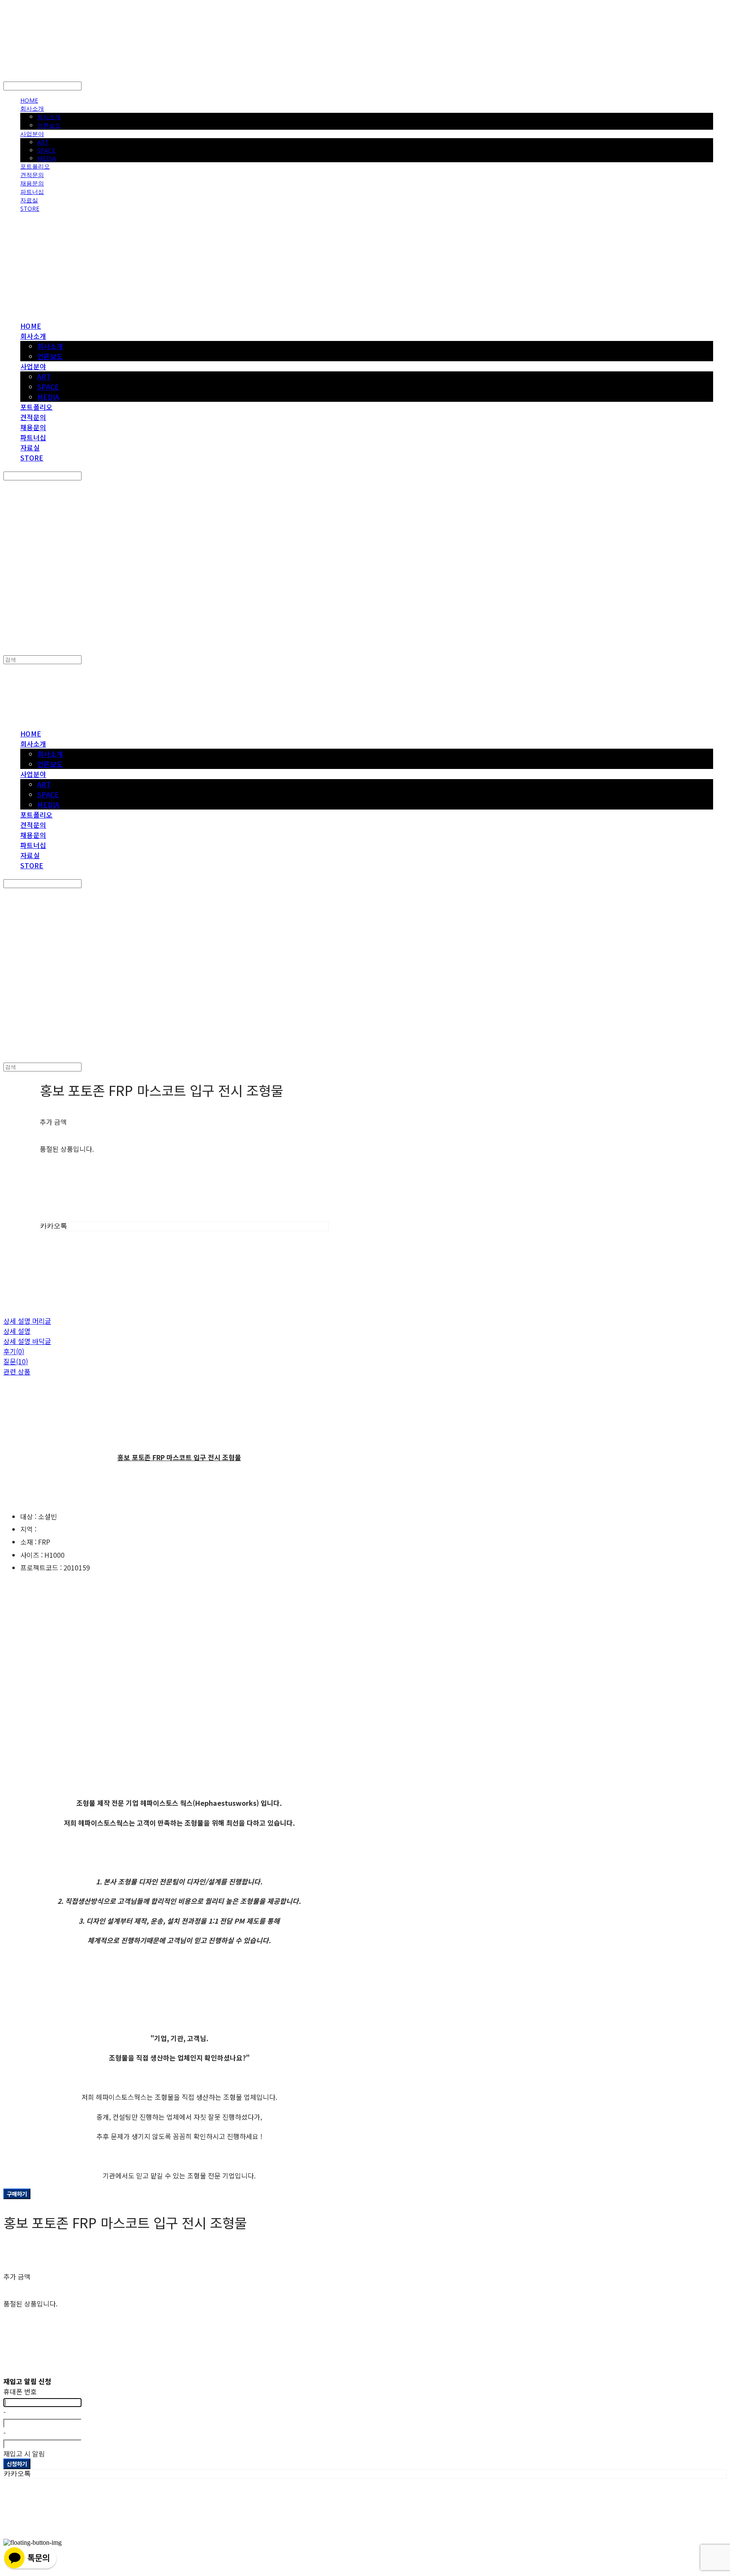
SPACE (46, 150)
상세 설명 (17, 1331)
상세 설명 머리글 (27, 1321)
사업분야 (32, 134)
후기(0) (14, 1351)
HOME (29, 100)
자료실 (29, 200)
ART (43, 142)
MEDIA (47, 158)
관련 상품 (17, 1371)
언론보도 (49, 125)
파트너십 (32, 192)
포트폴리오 (35, 166)
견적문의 (32, 175)
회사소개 (32, 108)
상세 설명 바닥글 (27, 1341)
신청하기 (17, 2464)
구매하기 (17, 2194)
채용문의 (32, 183)
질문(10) (16, 1361)
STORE (30, 209)
